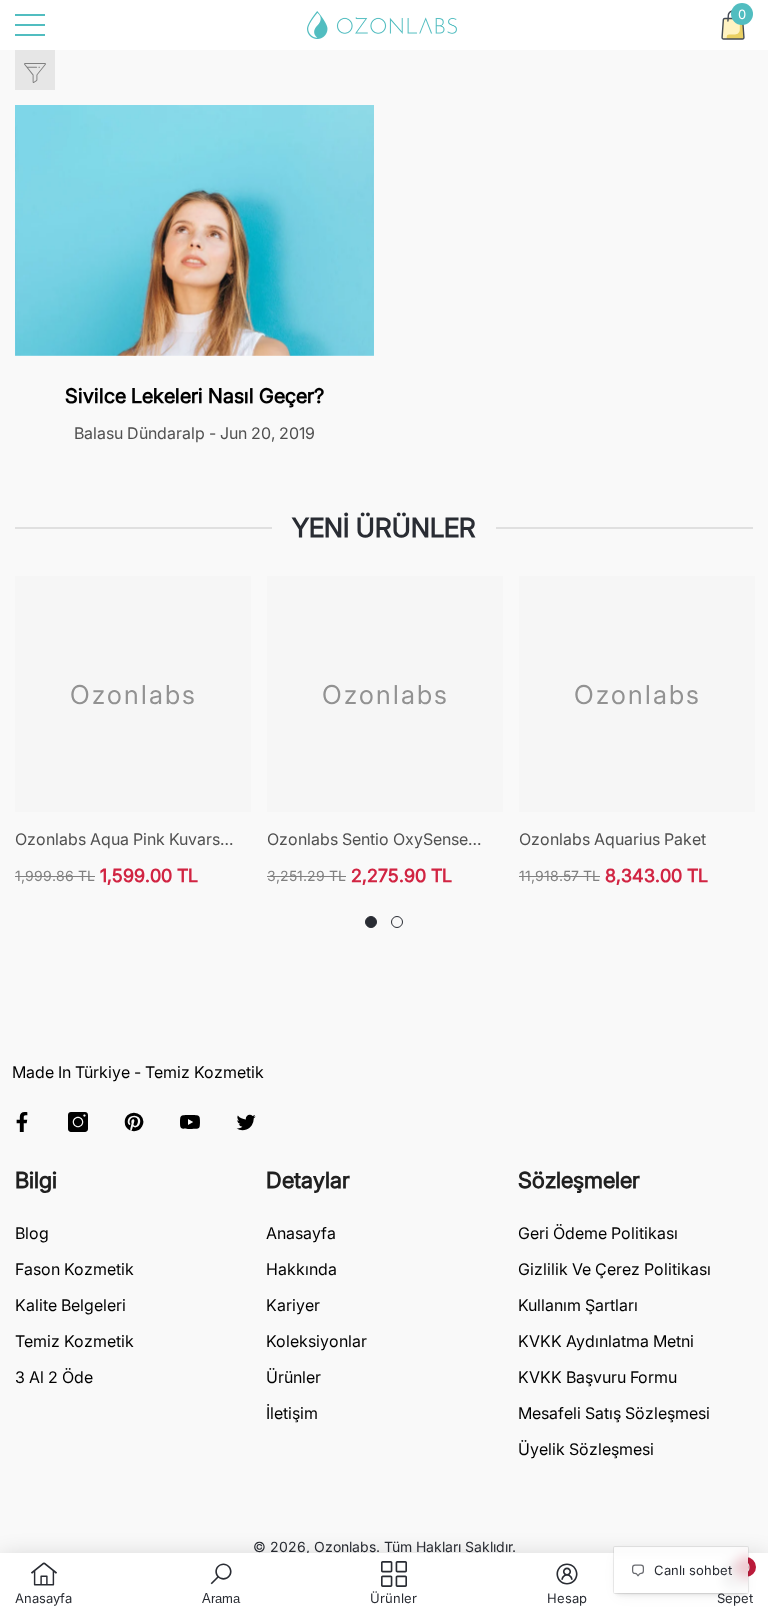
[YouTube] (190, 1122)
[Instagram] (78, 1122)
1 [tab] (371, 922)
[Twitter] (246, 1122)
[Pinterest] (134, 1122)
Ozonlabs (345, 1546)
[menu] (30, 25)
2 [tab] (397, 922)
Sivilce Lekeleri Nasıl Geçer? (194, 396)
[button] (733, 25)
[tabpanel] (133, 732)
